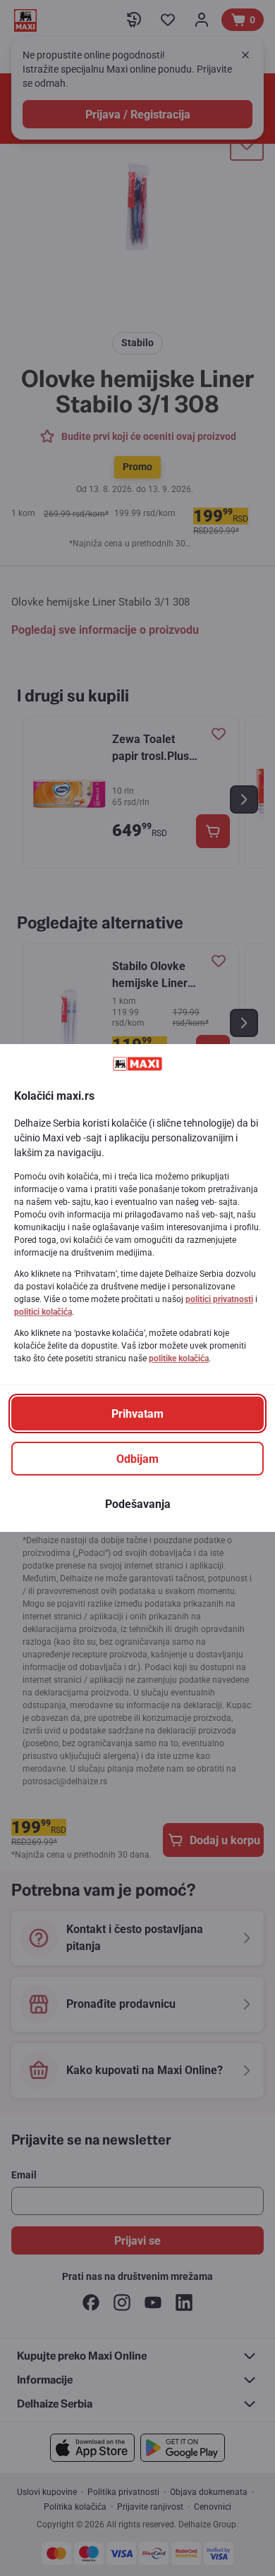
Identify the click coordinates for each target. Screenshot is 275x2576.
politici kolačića (43, 1312)
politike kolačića (179, 1358)
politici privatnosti (219, 1299)
